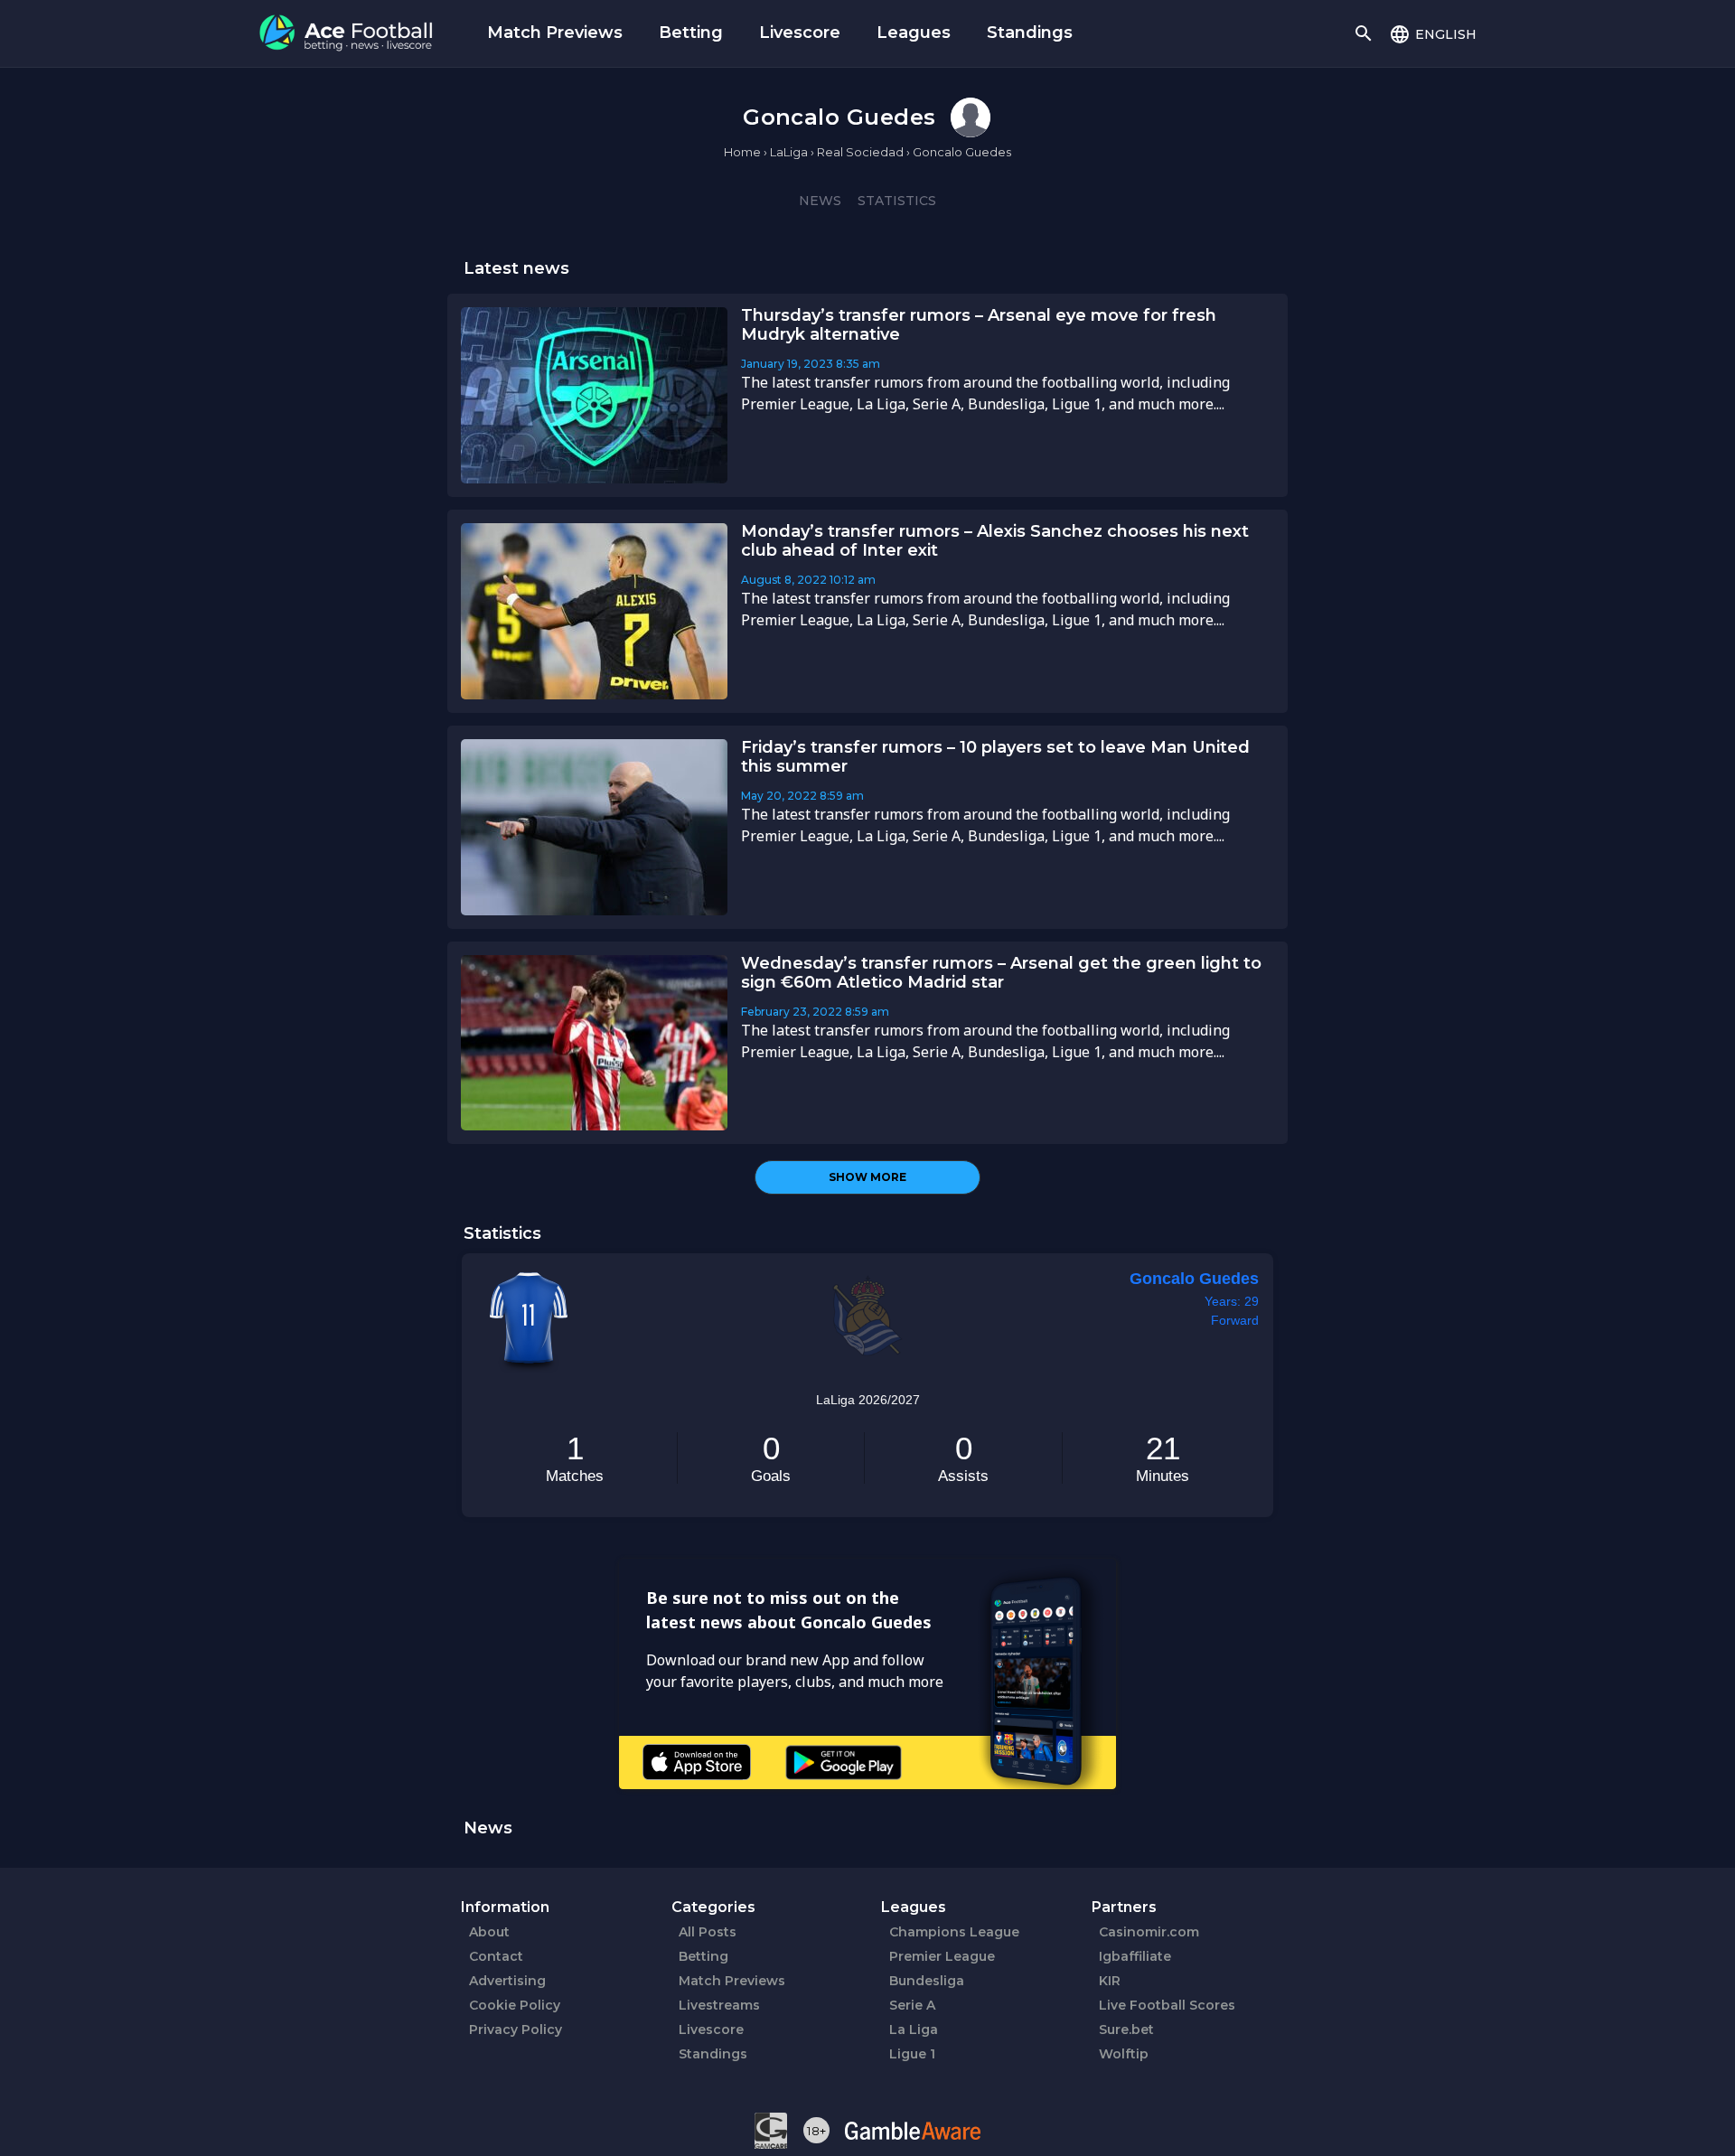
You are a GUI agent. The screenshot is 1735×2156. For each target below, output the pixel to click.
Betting (691, 33)
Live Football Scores (1167, 2005)
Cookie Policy (515, 2005)
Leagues (914, 33)
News (820, 201)
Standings (1030, 33)
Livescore (800, 33)
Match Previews (555, 33)
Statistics (897, 201)
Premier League (942, 1956)
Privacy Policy (516, 2029)
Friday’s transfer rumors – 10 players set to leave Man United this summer (995, 757)
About (489, 1932)
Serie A (912, 2005)
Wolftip (1124, 2054)
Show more (867, 1177)
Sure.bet (1126, 2029)
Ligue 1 (912, 2054)
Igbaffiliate (1135, 1956)
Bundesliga (927, 1981)
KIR (1110, 1981)
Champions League (954, 1932)
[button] (1433, 33)
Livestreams (719, 2005)
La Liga (914, 2029)
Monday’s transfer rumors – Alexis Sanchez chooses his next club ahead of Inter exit (995, 541)
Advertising (507, 1981)
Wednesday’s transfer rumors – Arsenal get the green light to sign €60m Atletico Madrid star (1001, 973)
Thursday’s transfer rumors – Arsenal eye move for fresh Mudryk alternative (979, 325)
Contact (496, 1956)
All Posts (708, 1932)
